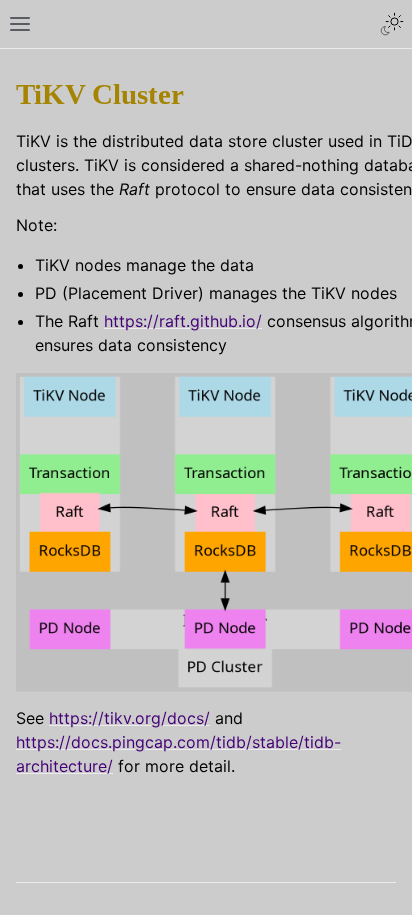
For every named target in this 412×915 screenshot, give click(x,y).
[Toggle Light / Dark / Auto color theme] (392, 24)
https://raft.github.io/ (183, 321)
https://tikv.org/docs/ (129, 718)
